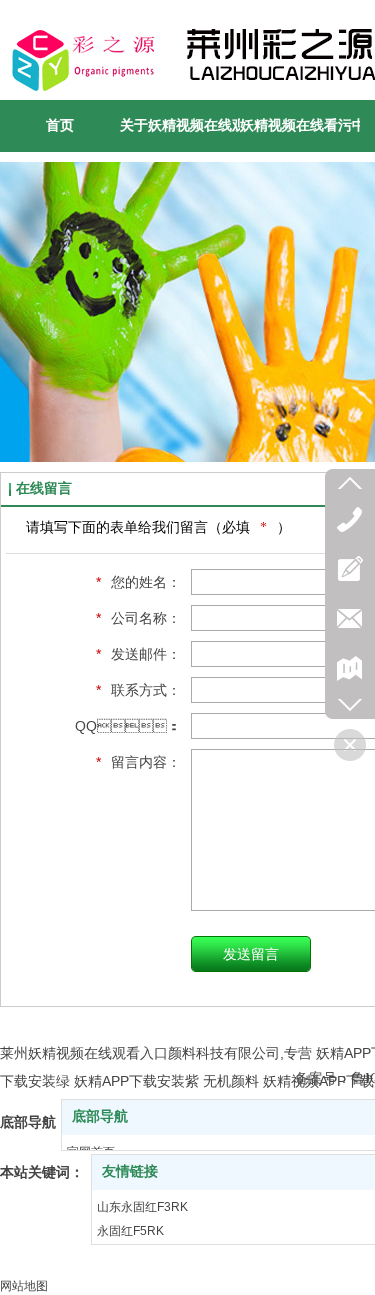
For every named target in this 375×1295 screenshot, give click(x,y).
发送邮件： (138, 654)
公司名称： (138, 618)
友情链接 (130, 1171)
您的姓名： (138, 582)
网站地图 (24, 1286)
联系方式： (138, 690)
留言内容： (138, 762)
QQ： (128, 726)
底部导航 (100, 1116)
